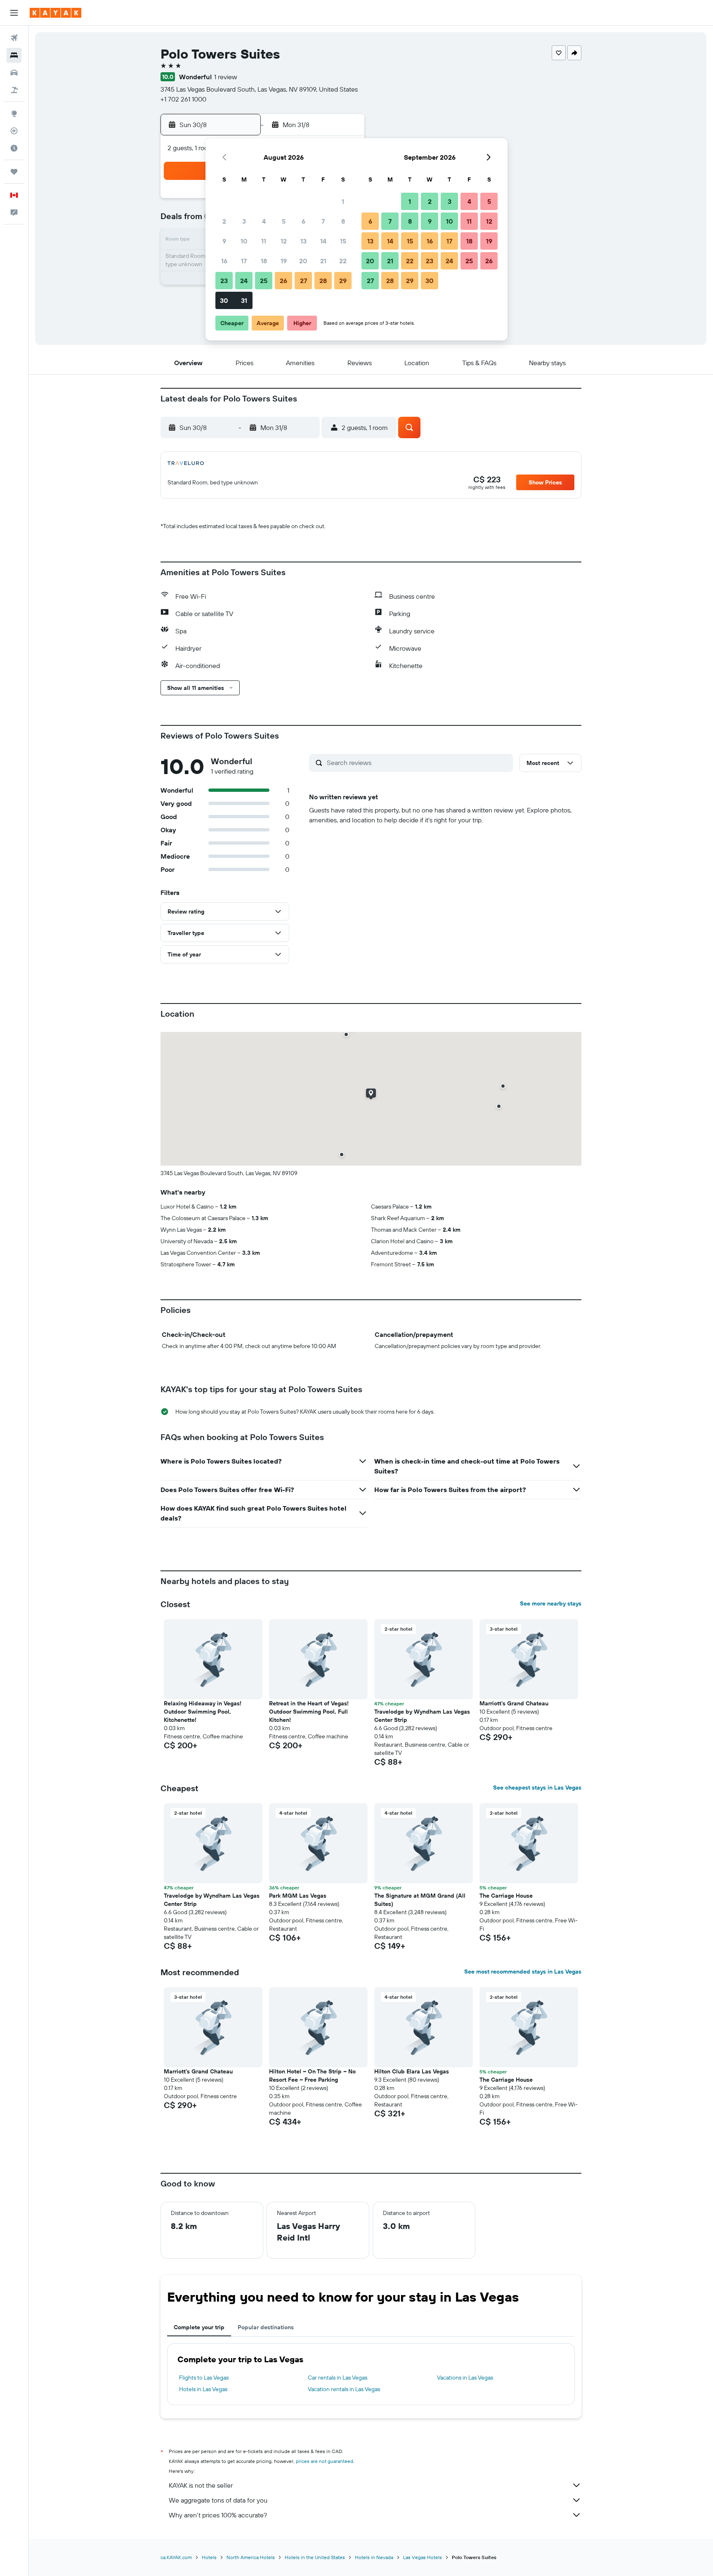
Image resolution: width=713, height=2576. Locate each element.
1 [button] (343, 201)
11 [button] (264, 241)
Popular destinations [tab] (266, 2327)
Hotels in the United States (315, 2557)
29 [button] (343, 281)
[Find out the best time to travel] (14, 148)
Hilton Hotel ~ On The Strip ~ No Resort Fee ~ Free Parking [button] (312, 2075)
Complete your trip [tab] (199, 2327)
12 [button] (284, 241)
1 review (226, 77)
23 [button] (224, 281)
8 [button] (343, 221)
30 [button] (224, 300)
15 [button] (343, 241)
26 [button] (283, 281)
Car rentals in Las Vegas (338, 2378)
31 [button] (244, 300)
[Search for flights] (14, 38)
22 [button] (343, 261)
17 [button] (244, 261)
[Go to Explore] (14, 113)
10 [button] (244, 241)
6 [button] (303, 221)
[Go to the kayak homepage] (55, 13)
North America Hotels (251, 2557)
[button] (14, 13)
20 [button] (303, 261)
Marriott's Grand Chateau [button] (514, 1703)
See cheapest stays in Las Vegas (537, 1787)
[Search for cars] (14, 73)
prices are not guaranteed (325, 2461)
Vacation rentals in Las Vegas (344, 2389)
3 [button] (244, 221)
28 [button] (323, 281)
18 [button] (264, 261)
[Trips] (14, 172)
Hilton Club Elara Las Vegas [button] (412, 2071)
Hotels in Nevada (374, 2557)
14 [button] (323, 241)
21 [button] (323, 261)
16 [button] (224, 261)
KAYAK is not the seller (201, 2485)
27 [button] (303, 281)
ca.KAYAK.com (176, 2557)
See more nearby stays (551, 1603)
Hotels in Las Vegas (203, 2389)
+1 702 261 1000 (183, 99)
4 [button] (264, 221)
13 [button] (303, 241)
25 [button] (264, 281)
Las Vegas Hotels (423, 2557)
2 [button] (224, 221)
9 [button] (224, 241)
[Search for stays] (14, 55)
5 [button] (284, 221)
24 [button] (244, 281)
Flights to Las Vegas (204, 2378)
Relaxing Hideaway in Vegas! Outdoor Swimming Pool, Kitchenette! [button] (203, 1712)
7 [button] (323, 221)
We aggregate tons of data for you (218, 2500)
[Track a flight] (14, 131)
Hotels (209, 2557)
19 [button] (284, 261)
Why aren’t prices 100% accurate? (218, 2515)
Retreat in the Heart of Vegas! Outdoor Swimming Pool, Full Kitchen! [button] (309, 1712)
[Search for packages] (14, 90)
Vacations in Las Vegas (465, 2378)
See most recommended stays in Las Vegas (523, 1972)
